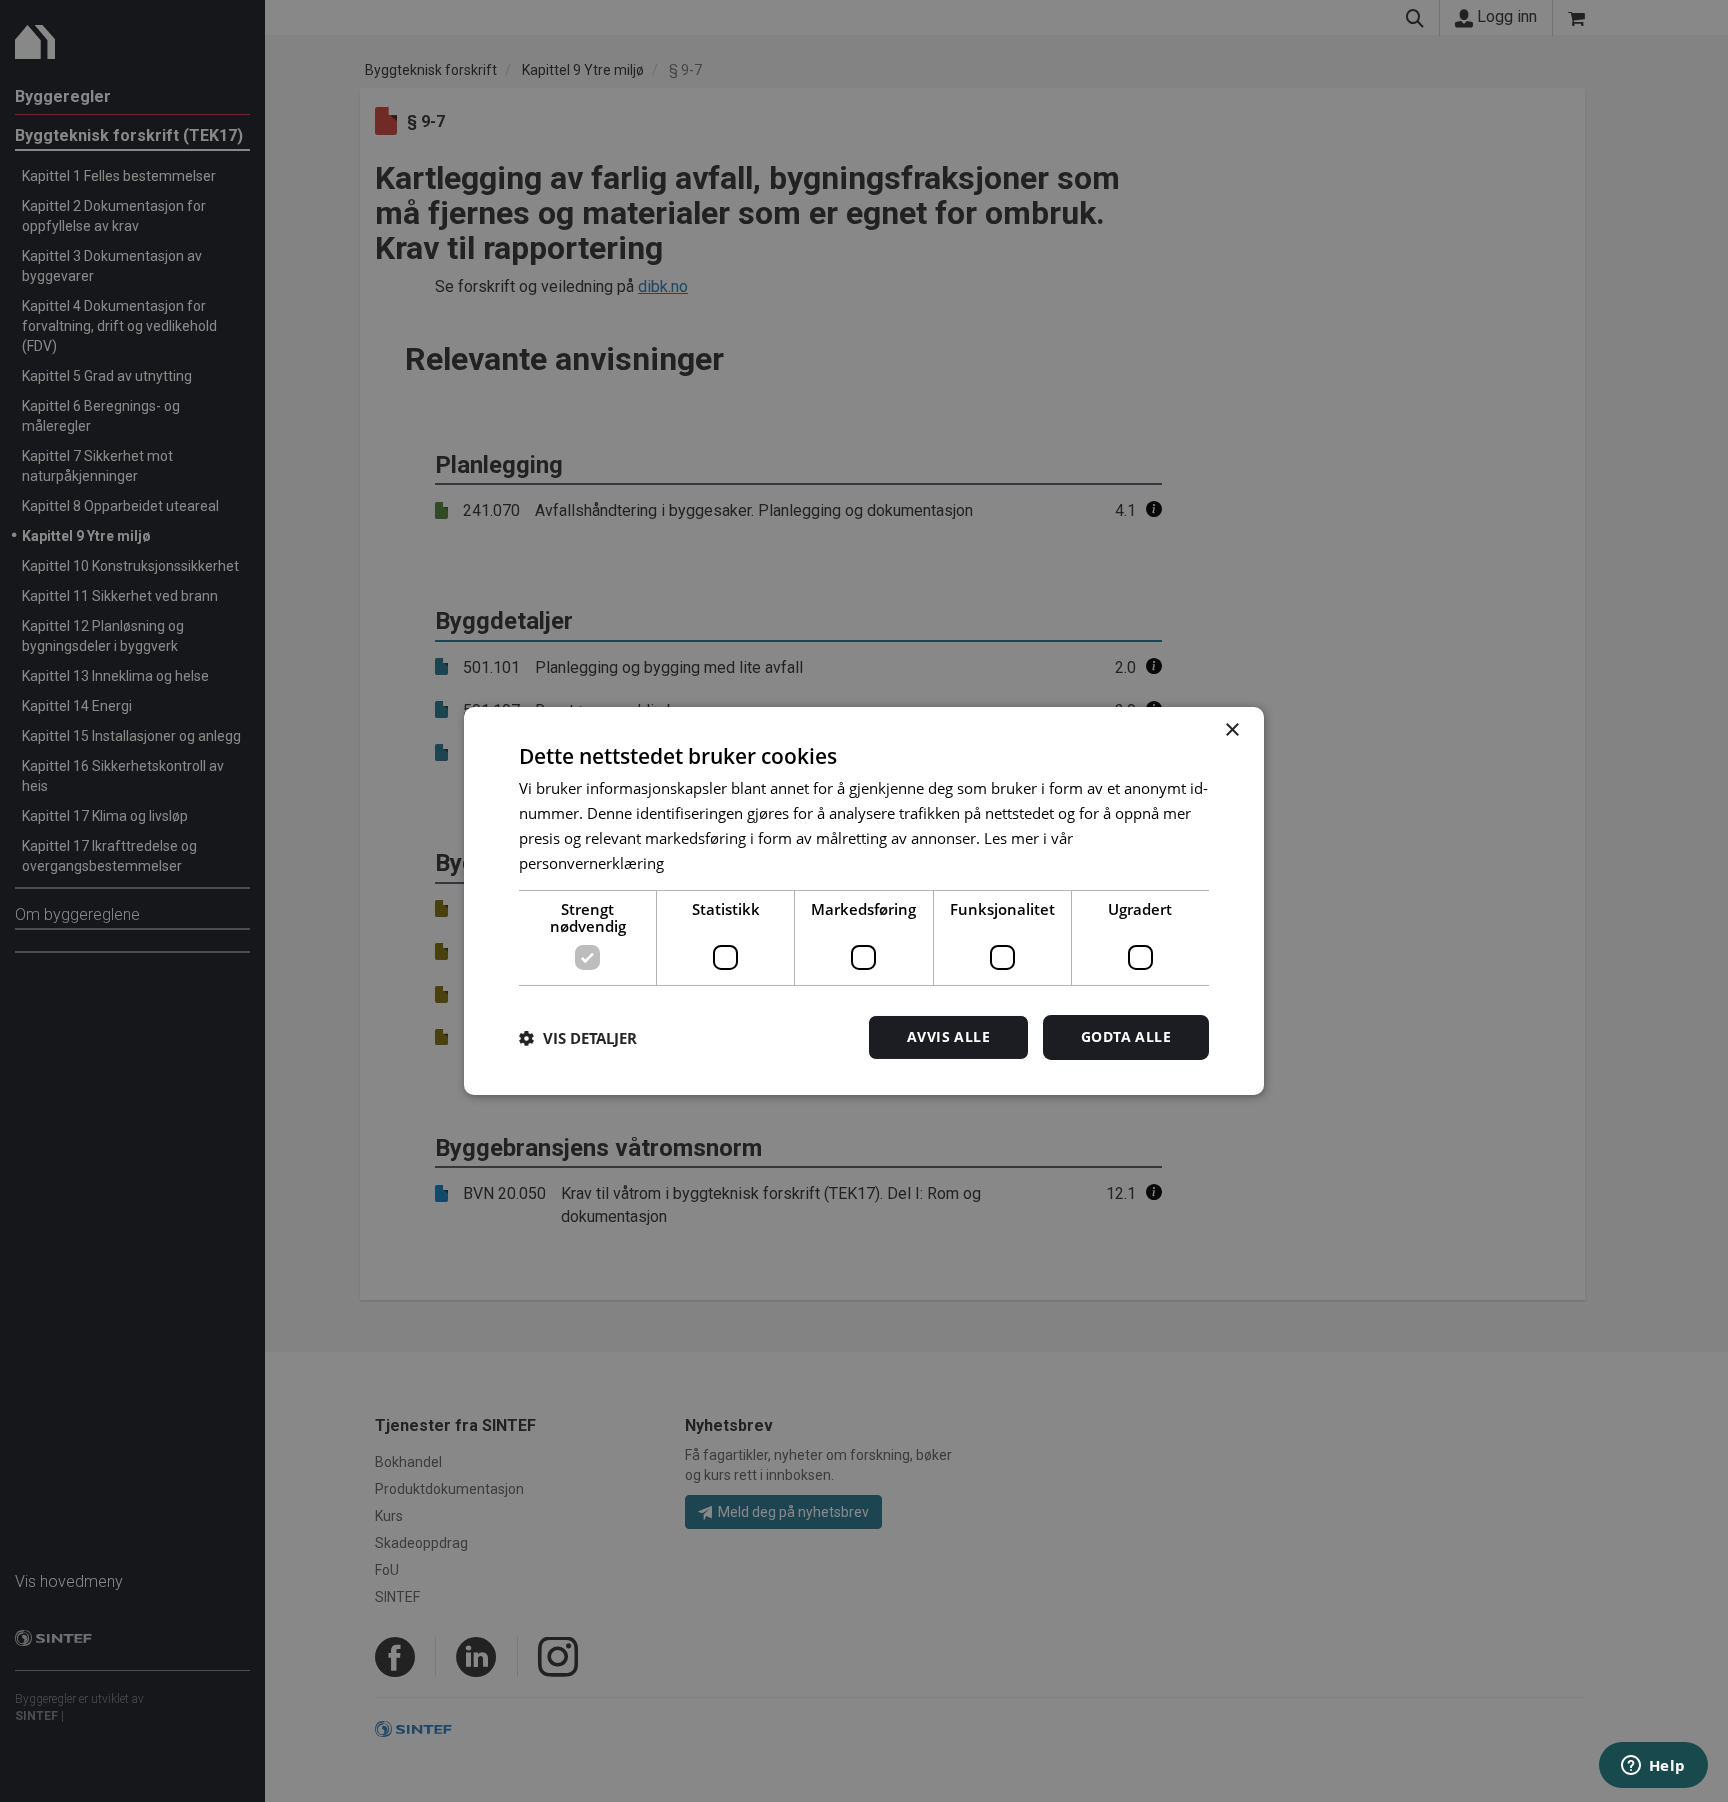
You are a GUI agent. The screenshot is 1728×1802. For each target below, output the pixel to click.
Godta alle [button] (1126, 1036)
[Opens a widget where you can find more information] (1653, 1767)
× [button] (1231, 730)
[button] (578, 1038)
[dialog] (864, 901)
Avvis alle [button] (948, 1036)
